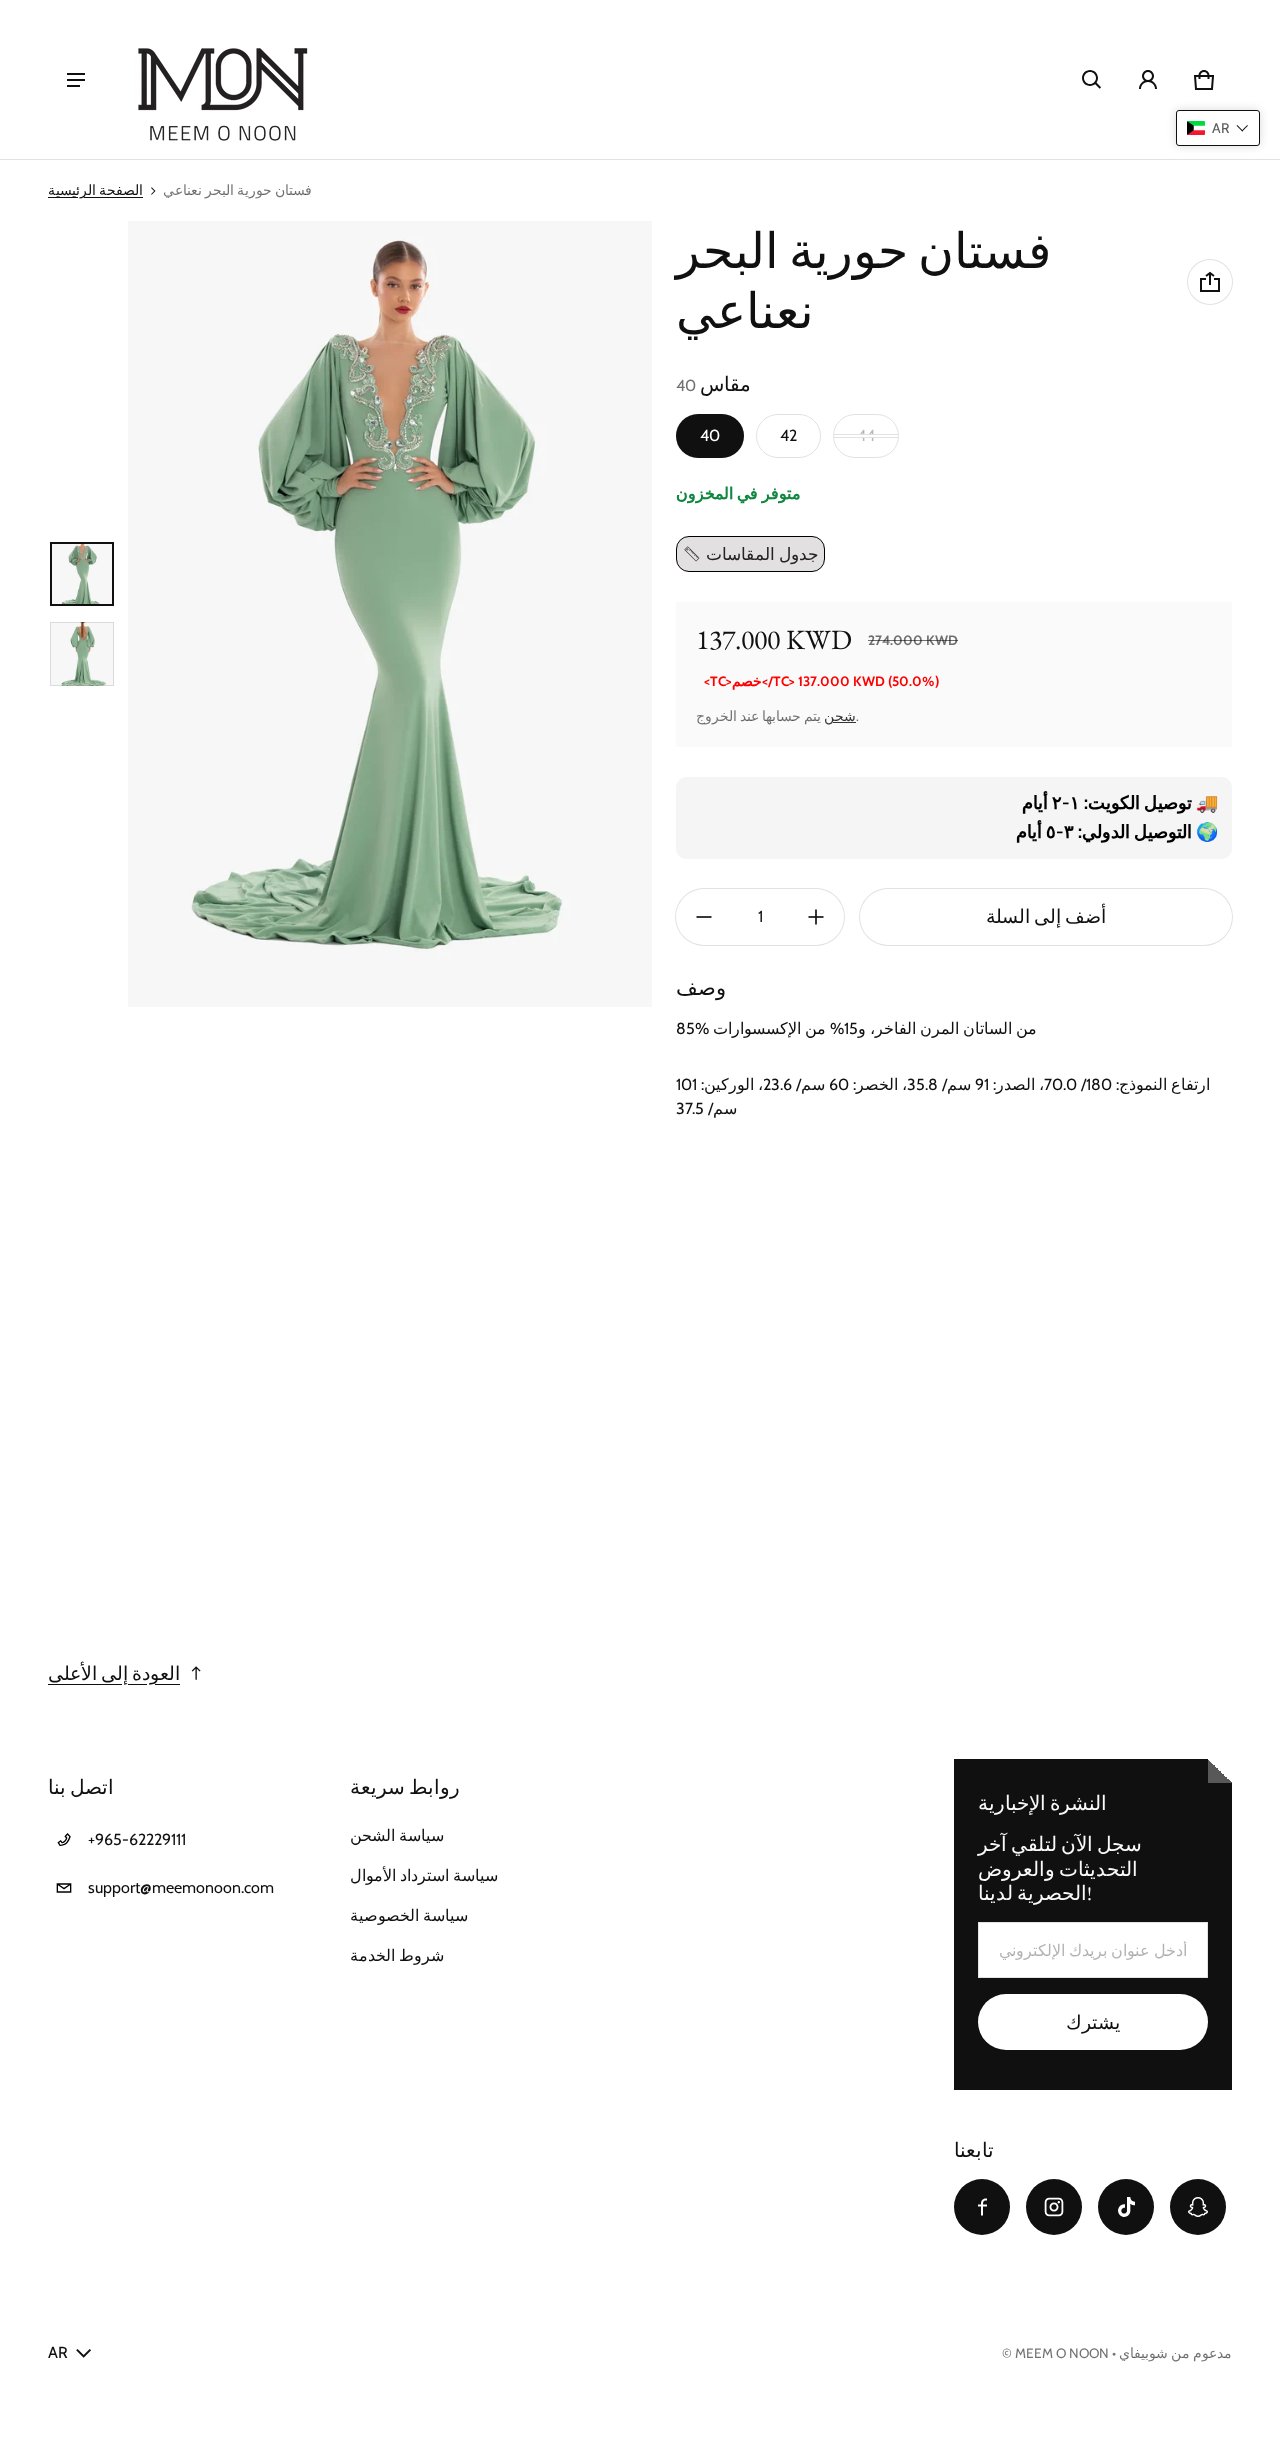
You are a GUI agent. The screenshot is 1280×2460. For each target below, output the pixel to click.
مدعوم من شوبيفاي (1175, 2353)
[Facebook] (982, 2207)
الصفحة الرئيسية (95, 190)
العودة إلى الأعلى (114, 1673)
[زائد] (816, 917)
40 (710, 435)
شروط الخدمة (397, 1955)
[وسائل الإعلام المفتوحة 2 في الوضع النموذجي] (390, 614)
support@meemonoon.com (181, 1887)
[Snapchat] (1198, 2207)
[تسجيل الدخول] (1148, 80)
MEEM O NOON (1062, 2353)
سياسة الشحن (397, 1835)
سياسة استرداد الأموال (424, 1875)
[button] (1092, 80)
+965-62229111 (137, 1839)
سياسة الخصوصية (409, 1915)
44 (866, 435)
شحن (840, 716)
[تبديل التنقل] (76, 80)
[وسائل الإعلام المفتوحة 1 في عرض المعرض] (82, 574)
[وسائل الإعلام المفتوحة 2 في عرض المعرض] (82, 654)
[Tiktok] (1126, 2207)
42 (788, 435)
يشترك (1093, 2022)
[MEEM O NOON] (222, 79)
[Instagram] (1054, 2207)
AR (58, 2352)
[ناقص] (704, 917)
